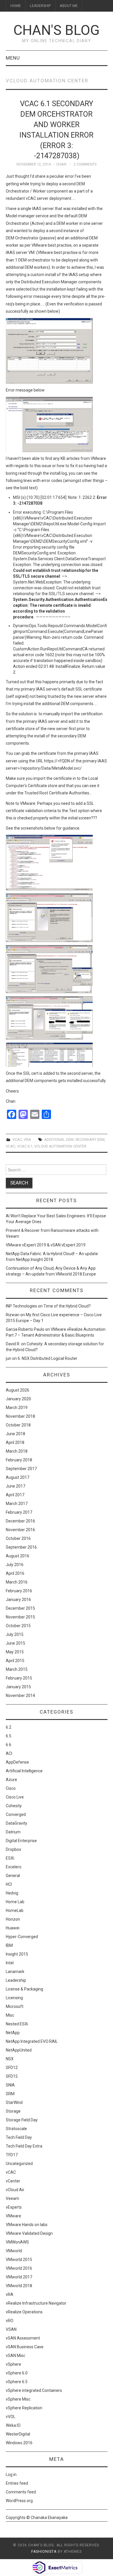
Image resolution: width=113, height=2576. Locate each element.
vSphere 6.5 (17, 2382)
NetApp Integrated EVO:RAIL (32, 2041)
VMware (13, 2216)
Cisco (11, 1788)
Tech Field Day (19, 2137)
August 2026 (18, 1390)
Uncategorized (19, 2164)
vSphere (13, 2364)
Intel (10, 1963)
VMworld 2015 (19, 2260)
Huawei (13, 1928)
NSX (10, 2059)
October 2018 (18, 1425)
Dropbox (13, 1849)
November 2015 (20, 1617)
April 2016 (15, 1573)
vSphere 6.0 (17, 2373)
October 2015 (18, 1626)
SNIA (10, 2085)
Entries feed (17, 2483)
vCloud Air (15, 2190)
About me (69, 6)
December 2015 (20, 1608)
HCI (9, 1884)
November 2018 (20, 1416)
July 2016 (15, 1565)
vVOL (11, 2417)
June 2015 (16, 1643)
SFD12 (12, 2068)
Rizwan (13, 1315)
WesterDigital (18, 2434)
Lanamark (15, 1972)
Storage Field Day (22, 2120)
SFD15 (12, 2076)
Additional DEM (59, 1140)
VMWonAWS (17, 2242)
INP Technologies (21, 1306)
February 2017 (19, 1512)
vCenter (13, 2181)
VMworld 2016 (19, 2268)
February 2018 (19, 1460)
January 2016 (18, 1600)
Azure (11, 1780)
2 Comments (85, 164)
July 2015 (15, 1634)
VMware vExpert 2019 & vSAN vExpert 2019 (46, 1245)
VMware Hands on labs (27, 2225)
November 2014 (20, 1696)
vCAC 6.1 (25, 1146)
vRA (27, 1140)
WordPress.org (19, 2501)
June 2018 (16, 1434)
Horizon (13, 1919)
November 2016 (20, 1530)
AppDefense (17, 1762)
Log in (11, 2474)
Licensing (14, 1998)
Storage (13, 2111)
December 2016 (20, 1521)
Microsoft (15, 2006)
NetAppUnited (19, 2050)
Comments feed (21, 2492)
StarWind (14, 2102)
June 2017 (16, 1486)
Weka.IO (13, 2425)
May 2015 (15, 1652)
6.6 (9, 1745)
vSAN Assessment (23, 2338)
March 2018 (17, 1451)
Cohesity (14, 1806)
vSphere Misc (18, 2399)
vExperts (14, 2207)
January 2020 (18, 1399)
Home (16, 6)
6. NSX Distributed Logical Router (48, 1358)
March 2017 (17, 1504)
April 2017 (15, 1495)
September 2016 (21, 1547)
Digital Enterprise (21, 1841)
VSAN (11, 2329)
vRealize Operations (24, 2312)
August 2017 (18, 1477)
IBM (9, 1945)
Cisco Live (15, 1797)
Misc (10, 2015)
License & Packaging (24, 1989)
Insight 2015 (17, 1954)
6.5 (9, 1736)
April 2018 (15, 1442)
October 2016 (18, 1538)
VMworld (14, 2251)
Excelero (14, 1867)
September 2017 (21, 1469)
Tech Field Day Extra (24, 2146)
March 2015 (17, 1669)
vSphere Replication (24, 2408)
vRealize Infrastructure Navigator (36, 2303)
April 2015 (15, 1661)
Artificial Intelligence (24, 1771)
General (13, 1876)
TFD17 (12, 2155)
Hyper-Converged (22, 1937)
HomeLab (15, 1910)
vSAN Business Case (25, 2347)
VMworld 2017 (19, 2277)
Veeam (12, 2198)
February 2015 (19, 1678)
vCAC (17, 1140)
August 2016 (18, 1556)
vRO (10, 2321)
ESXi (10, 1858)
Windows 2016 (19, 2443)
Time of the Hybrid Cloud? (67, 1306)
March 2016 (17, 1582)
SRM (10, 2094)
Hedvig (12, 1893)
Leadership (40, 6)
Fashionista (44, 2552)
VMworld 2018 (19, 2286)
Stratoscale (16, 2129)
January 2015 (18, 1687)
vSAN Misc (16, 2356)
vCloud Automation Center (60, 1146)
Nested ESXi (17, 2024)
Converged (16, 1814)
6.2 (9, 1727)
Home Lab (15, 1902)
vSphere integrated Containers (34, 2390)
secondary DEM (90, 1140)
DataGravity (17, 1823)
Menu (13, 58)
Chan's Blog (57, 30)
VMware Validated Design (29, 2233)
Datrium (13, 1832)
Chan (61, 164)
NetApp (13, 2033)
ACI (9, 1753)
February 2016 (19, 1591)
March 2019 (17, 1408)
